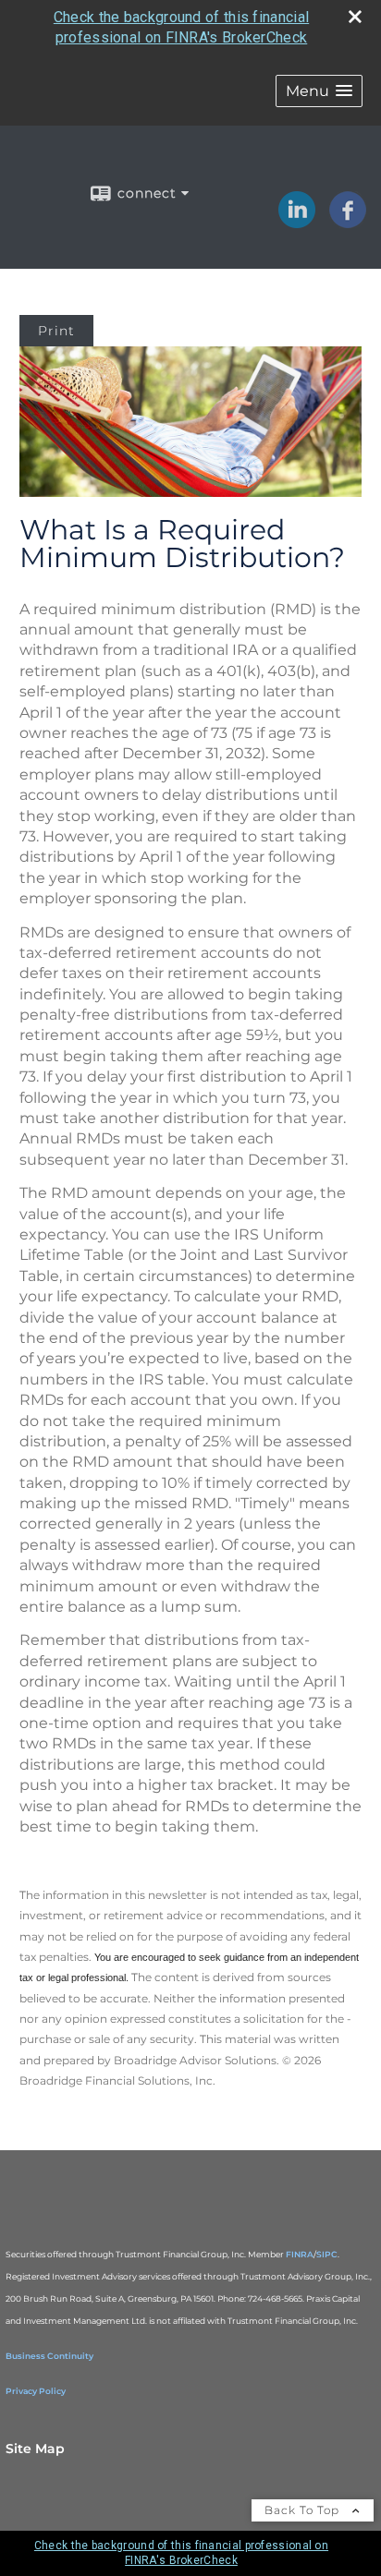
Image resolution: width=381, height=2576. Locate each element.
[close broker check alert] (355, 17)
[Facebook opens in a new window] (348, 222)
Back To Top (304, 2510)
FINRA (300, 2254)
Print (56, 331)
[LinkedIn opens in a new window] (297, 222)
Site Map (35, 2449)
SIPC (327, 2254)
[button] (319, 91)
